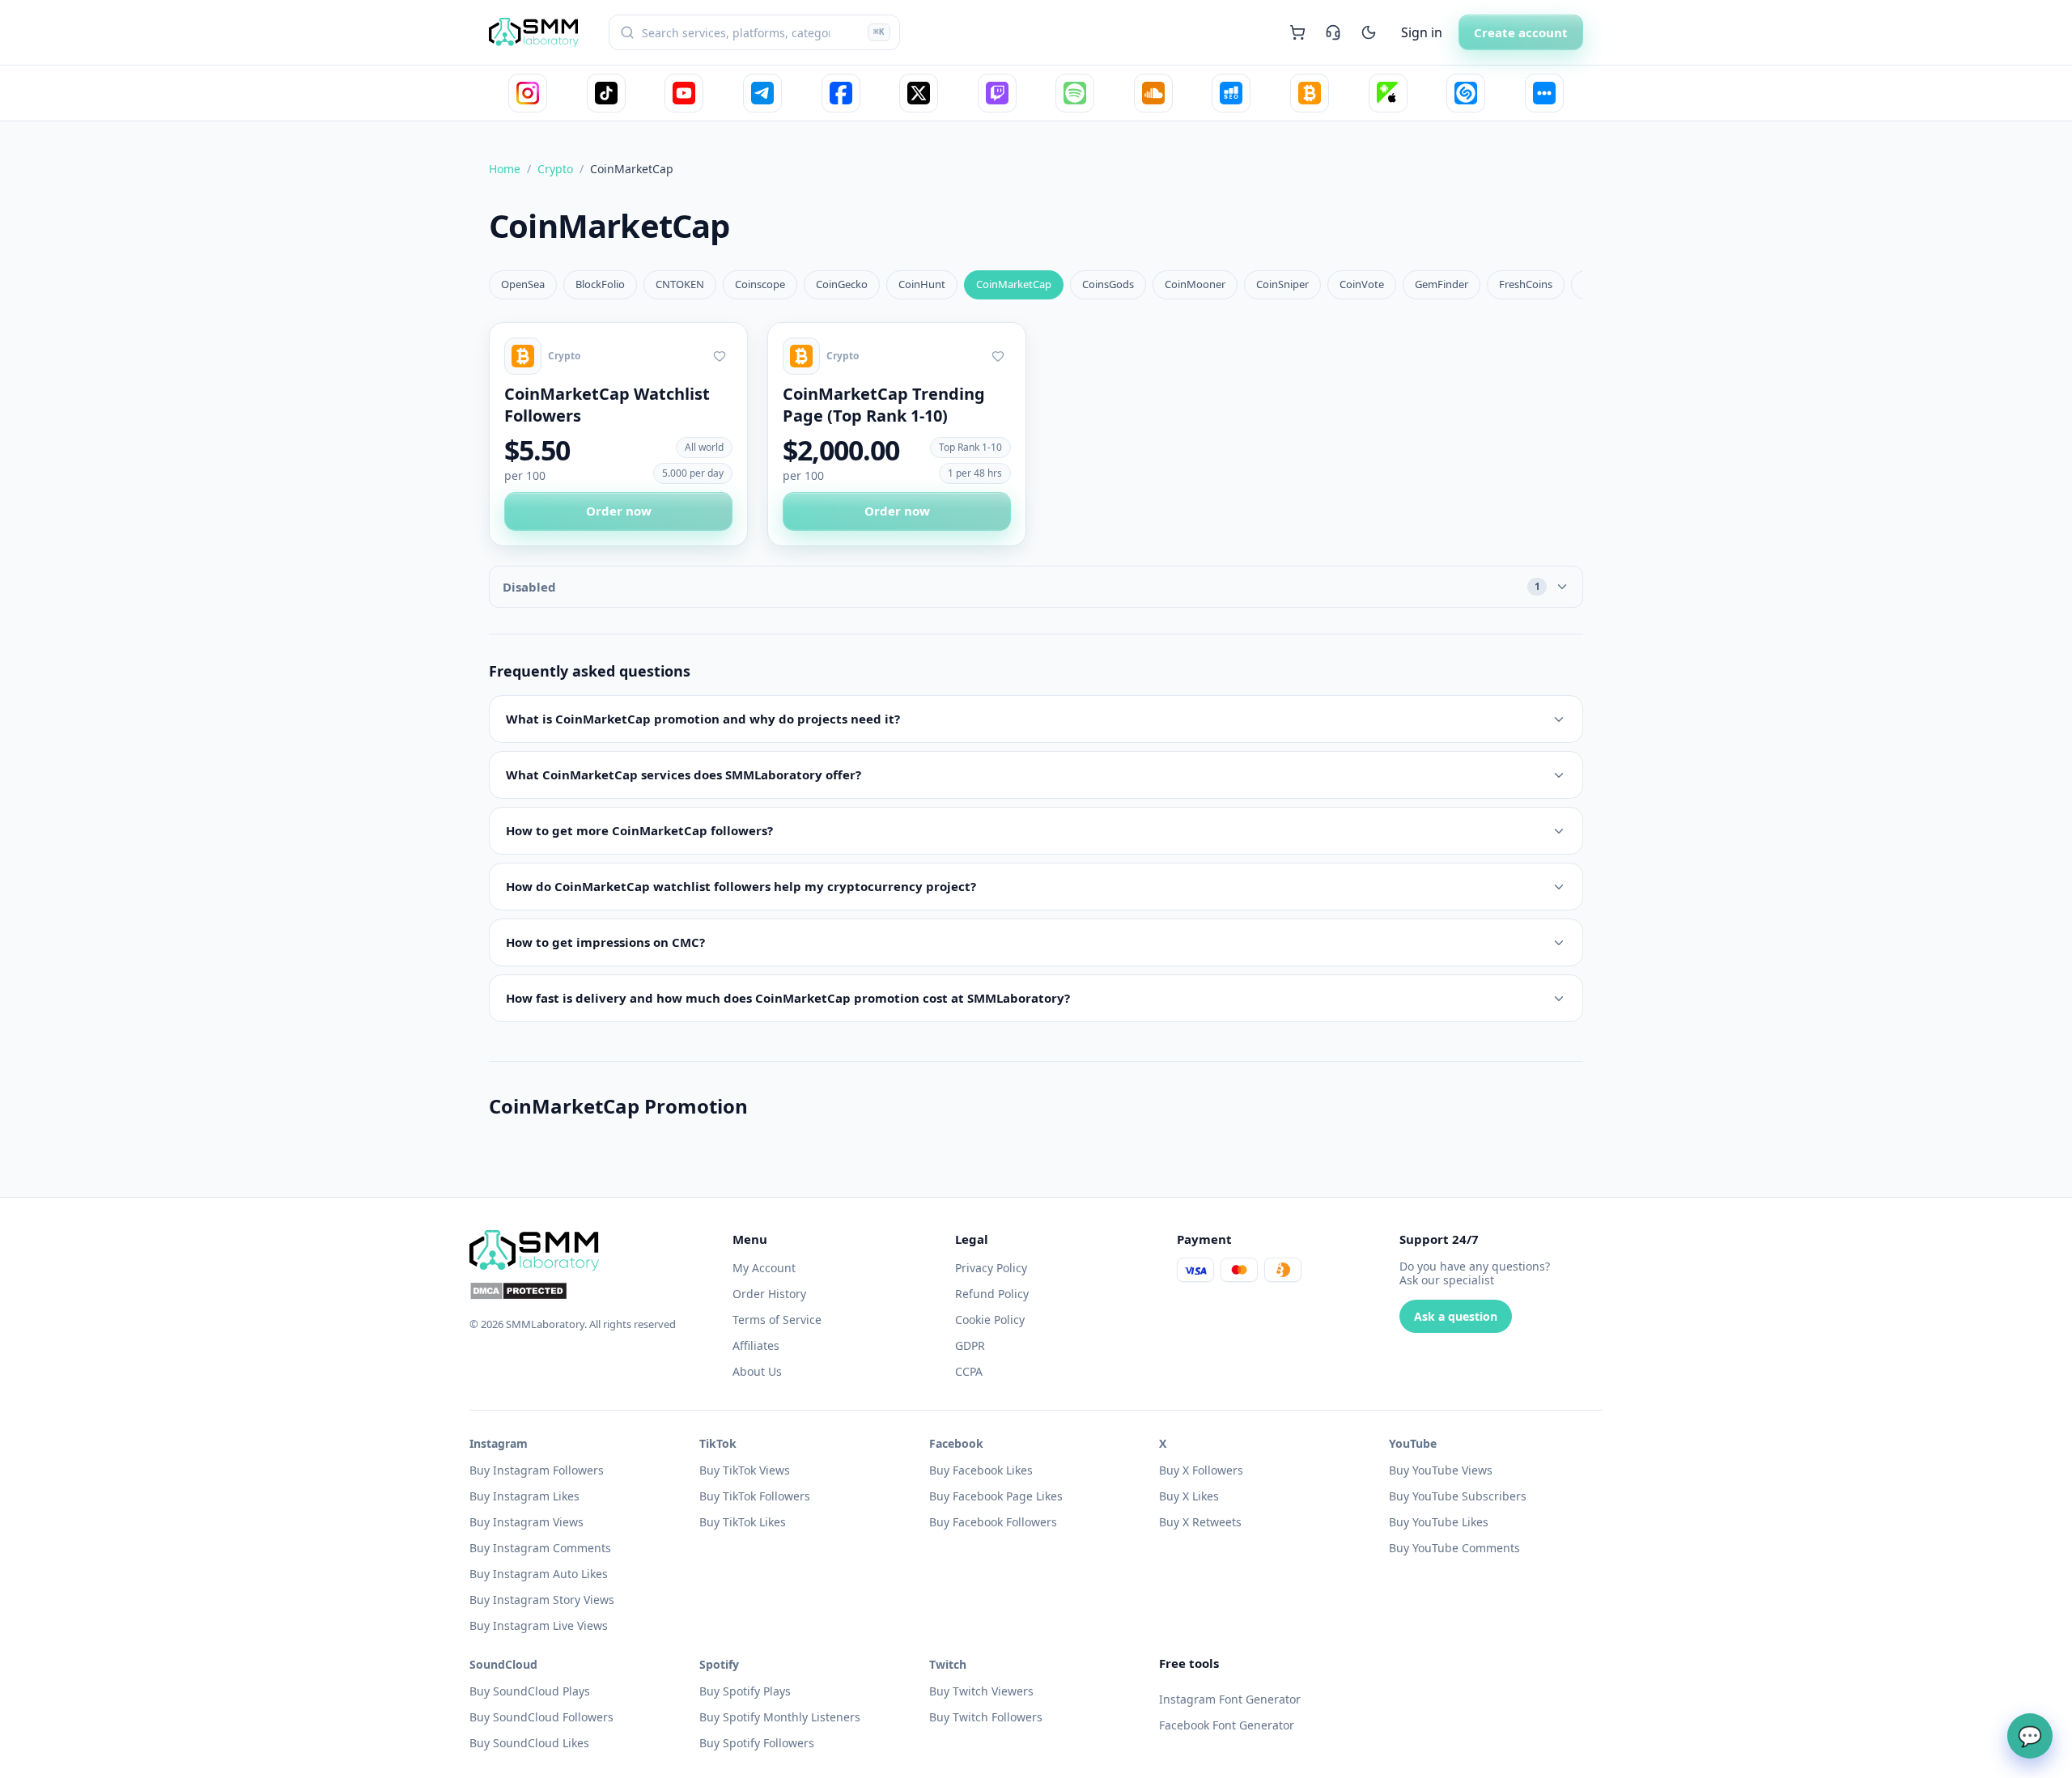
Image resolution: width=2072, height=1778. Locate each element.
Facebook (956, 1443)
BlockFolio (600, 284)
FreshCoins (1526, 284)
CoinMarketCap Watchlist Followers (607, 405)
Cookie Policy (990, 1320)
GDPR (970, 1345)
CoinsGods (1108, 284)
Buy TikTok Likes (743, 1522)
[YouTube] (684, 93)
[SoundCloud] (1153, 93)
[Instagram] (528, 93)
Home (505, 169)
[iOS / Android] (1388, 93)
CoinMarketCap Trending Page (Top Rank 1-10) (884, 405)
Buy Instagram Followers (537, 1470)
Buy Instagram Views (526, 1522)
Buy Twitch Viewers (981, 1691)
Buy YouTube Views (1441, 1470)
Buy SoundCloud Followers (541, 1717)
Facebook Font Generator (1227, 1725)
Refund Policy (992, 1294)
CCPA (969, 1371)
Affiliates (756, 1345)
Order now (619, 511)
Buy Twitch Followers (986, 1717)
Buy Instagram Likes (524, 1496)
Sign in (1422, 32)
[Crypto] (1310, 93)
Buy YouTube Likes (1439, 1522)
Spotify (719, 1664)
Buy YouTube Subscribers (1458, 1496)
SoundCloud (503, 1664)
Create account (1521, 32)
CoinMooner (1195, 284)
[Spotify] (1075, 93)
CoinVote (1362, 284)
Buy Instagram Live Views (539, 1625)
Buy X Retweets (1200, 1522)
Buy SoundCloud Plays (530, 1691)
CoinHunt (922, 284)
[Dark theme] (1369, 32)
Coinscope (760, 284)
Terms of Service (777, 1320)
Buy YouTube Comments (1454, 1548)
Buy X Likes (1189, 1496)
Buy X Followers (1201, 1470)
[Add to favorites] (720, 356)
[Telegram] (762, 93)
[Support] (1333, 32)
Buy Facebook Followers (993, 1522)
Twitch (948, 1664)
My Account (764, 1268)
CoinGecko (842, 284)
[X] (919, 93)
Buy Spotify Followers (757, 1743)
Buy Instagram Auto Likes (539, 1574)
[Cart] (1297, 32)
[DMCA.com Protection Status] (591, 1291)
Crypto (555, 169)
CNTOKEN (680, 284)
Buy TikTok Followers (755, 1496)
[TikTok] (606, 93)
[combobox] (754, 32)
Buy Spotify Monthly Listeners (780, 1717)
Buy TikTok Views (745, 1470)
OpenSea (523, 284)
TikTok (718, 1443)
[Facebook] (841, 93)
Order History (769, 1294)
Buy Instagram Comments (540, 1548)
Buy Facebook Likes (981, 1470)
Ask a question (1456, 1316)
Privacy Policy (991, 1268)
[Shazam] (1466, 93)
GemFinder (1441, 284)
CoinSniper (1282, 284)
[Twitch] (997, 93)
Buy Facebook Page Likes (996, 1496)
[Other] (1544, 93)
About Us (757, 1371)
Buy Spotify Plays (745, 1691)
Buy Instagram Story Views (542, 1600)
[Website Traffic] (1231, 93)
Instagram (499, 1443)
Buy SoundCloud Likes (529, 1743)
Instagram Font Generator (1230, 1699)
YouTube (1413, 1443)
